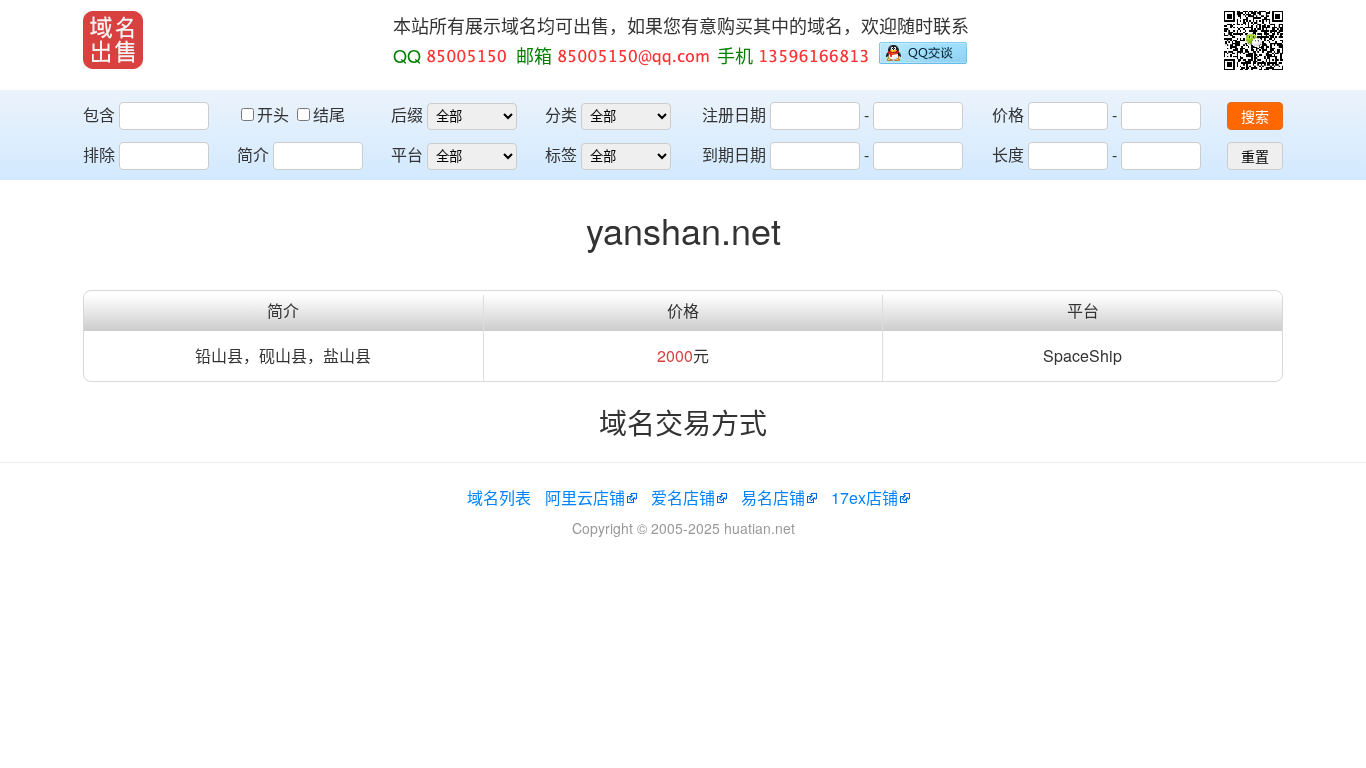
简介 (253, 154)
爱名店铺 (683, 497)
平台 (407, 154)
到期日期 (734, 154)
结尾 (329, 114)
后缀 (407, 114)
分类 (561, 114)
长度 (1008, 154)
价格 (1008, 114)
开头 (275, 114)
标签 (561, 154)
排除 (99, 154)
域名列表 (499, 497)
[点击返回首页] (113, 40)
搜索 (1255, 117)
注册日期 (734, 114)
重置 (1255, 157)
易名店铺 (773, 497)
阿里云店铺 (585, 497)
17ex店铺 (864, 497)
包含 (99, 114)
